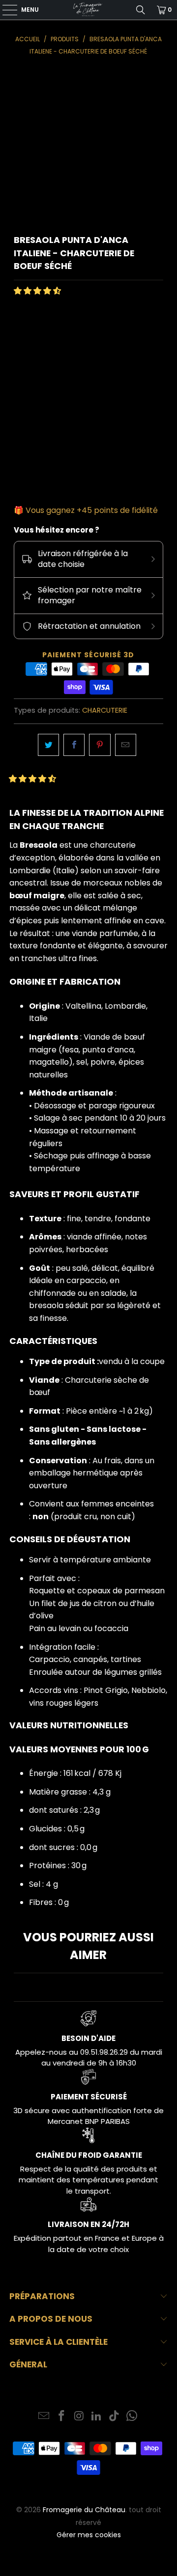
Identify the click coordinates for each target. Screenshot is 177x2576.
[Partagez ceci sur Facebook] (74, 745)
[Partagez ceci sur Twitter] (48, 745)
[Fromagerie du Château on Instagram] (79, 2417)
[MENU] (5, 10)
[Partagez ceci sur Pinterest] (100, 745)
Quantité (30, 416)
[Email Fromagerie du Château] (44, 2417)
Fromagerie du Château (84, 2510)
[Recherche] (141, 10)
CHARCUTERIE (105, 710)
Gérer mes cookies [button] (89, 2535)
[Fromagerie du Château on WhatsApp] (132, 2417)
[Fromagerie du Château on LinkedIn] (97, 2417)
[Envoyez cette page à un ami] (126, 745)
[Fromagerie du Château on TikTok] (115, 2417)
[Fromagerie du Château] (88, 10)
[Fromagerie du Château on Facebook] (62, 2417)
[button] (37, 291)
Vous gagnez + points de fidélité (92, 510)
